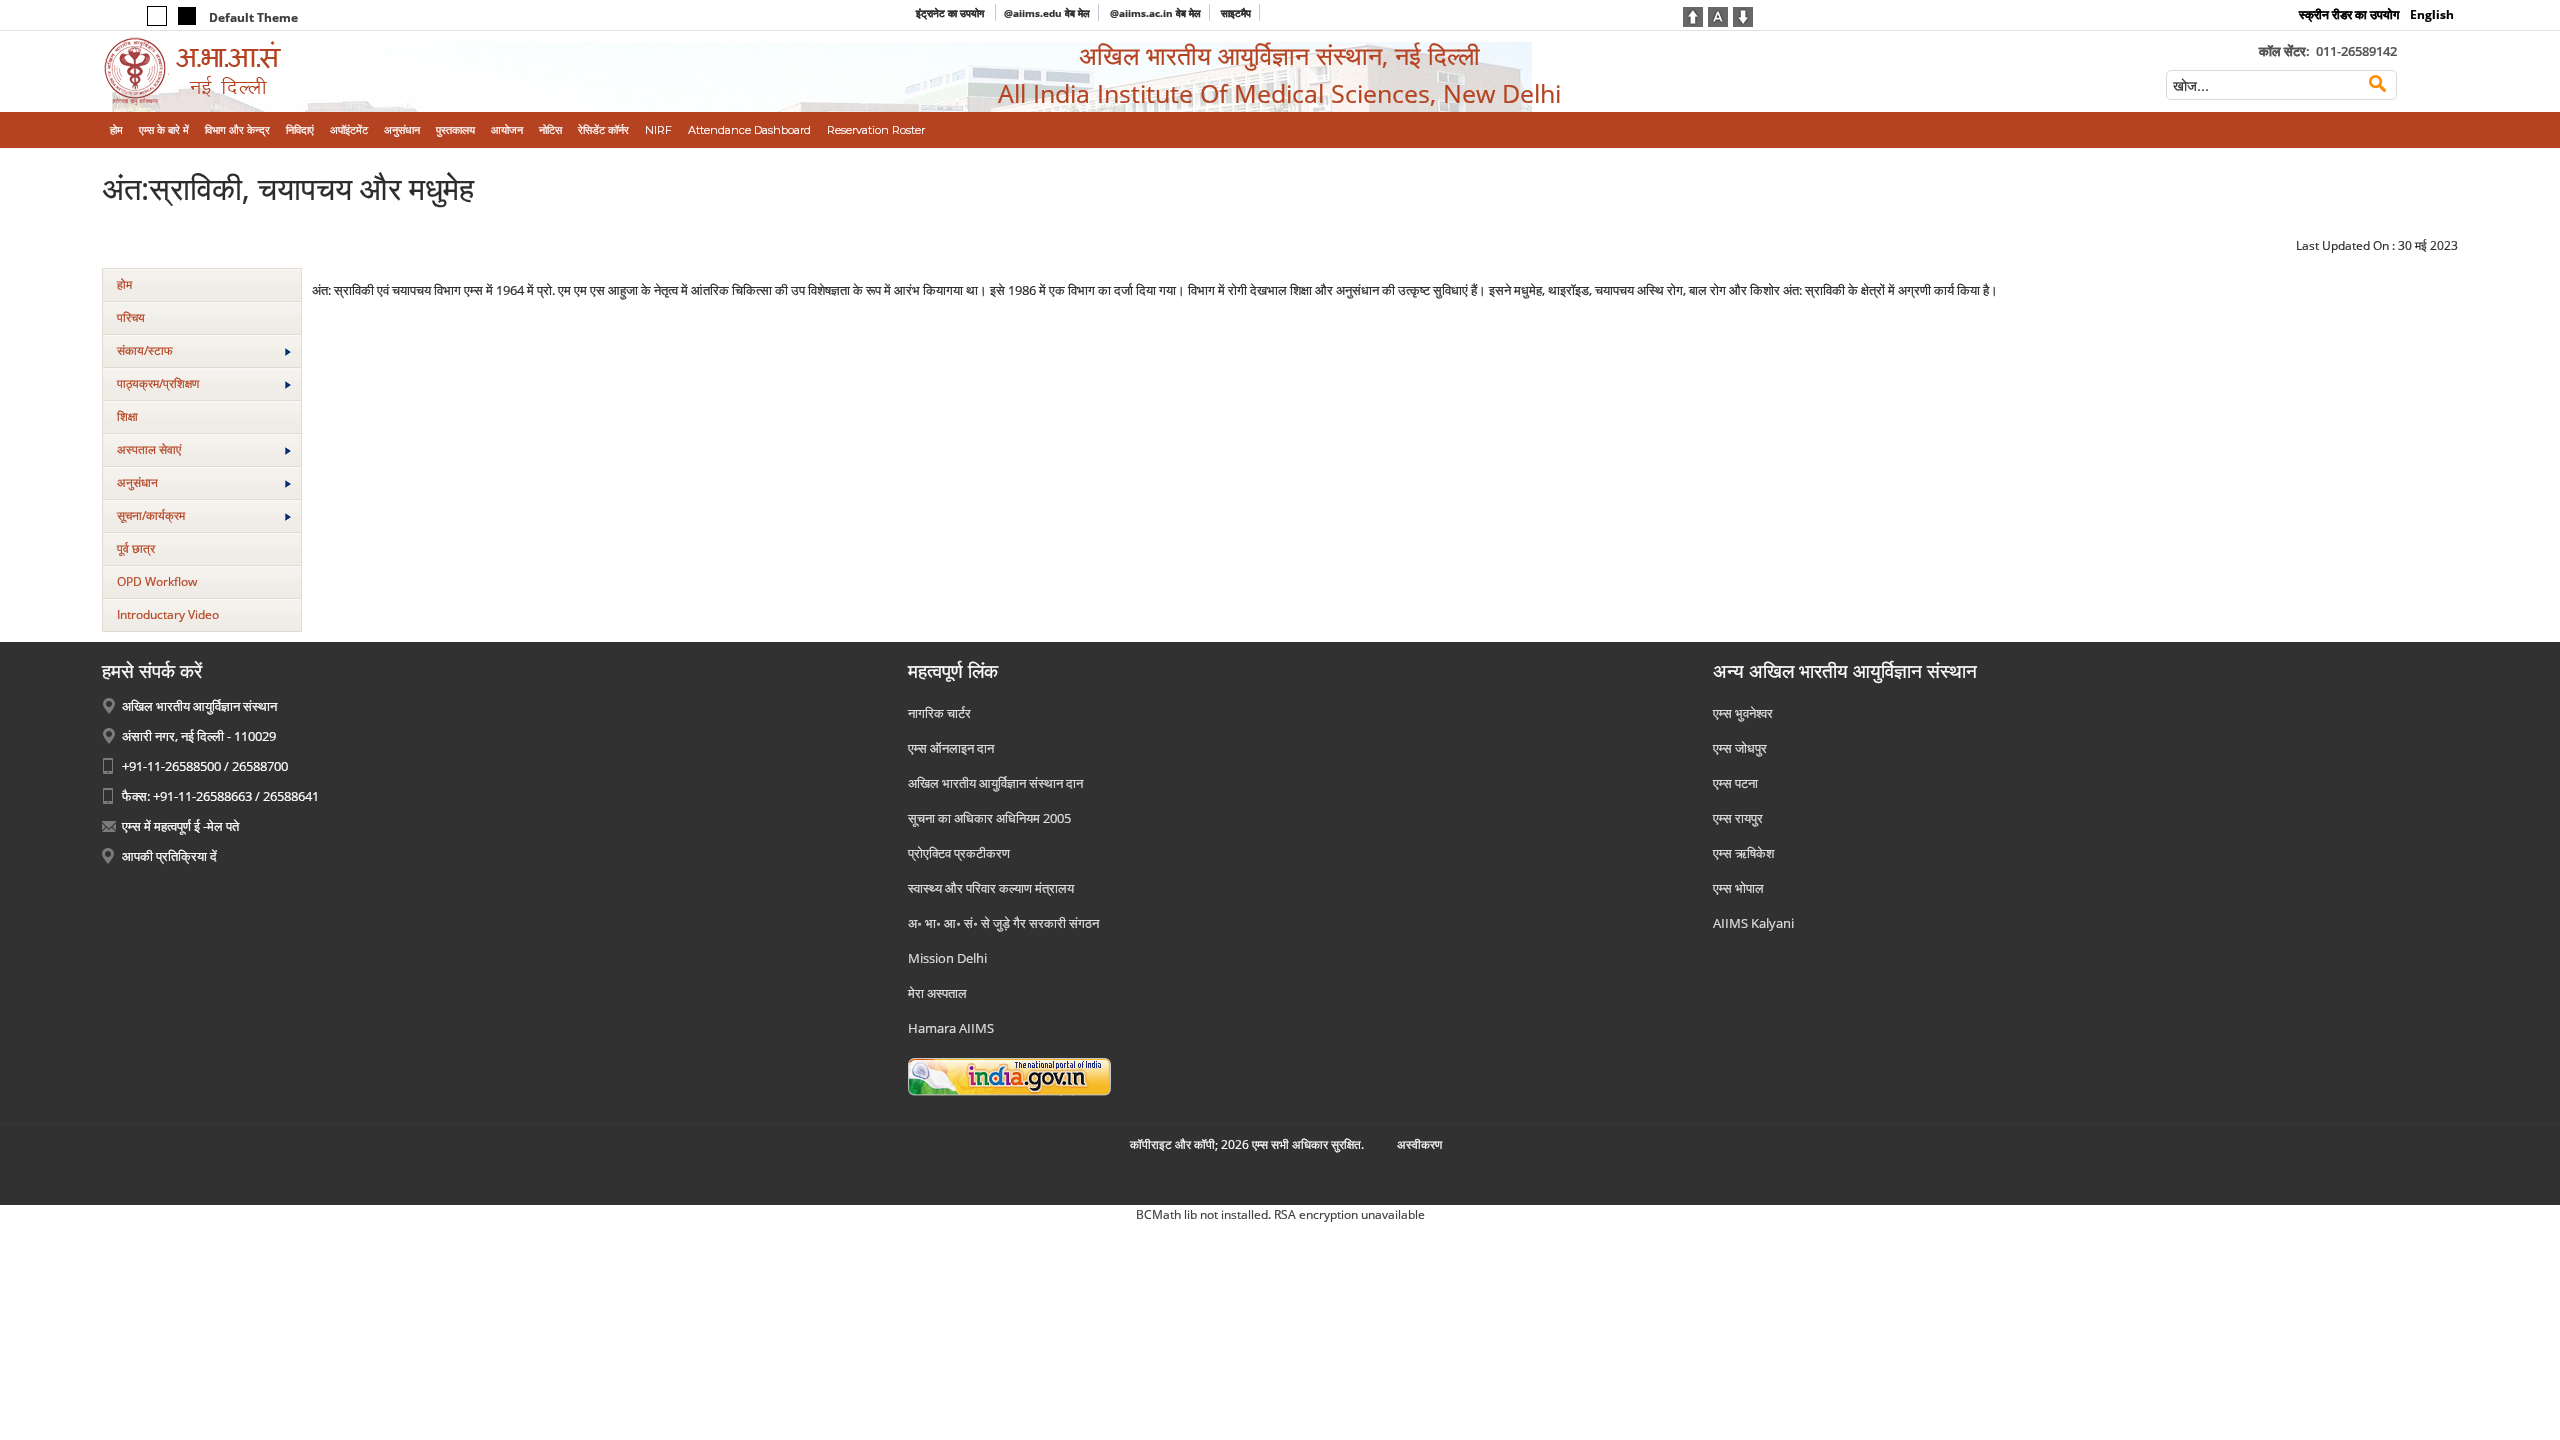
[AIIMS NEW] (374, 71)
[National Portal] (1009, 1076)
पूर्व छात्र (136, 548)
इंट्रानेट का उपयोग (951, 13)
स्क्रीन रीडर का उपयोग (2349, 14)
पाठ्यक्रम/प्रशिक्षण (158, 383)
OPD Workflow (157, 581)
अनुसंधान (137, 482)
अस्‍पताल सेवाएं (149, 449)
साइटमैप (1236, 13)
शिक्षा (127, 416)
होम (124, 284)
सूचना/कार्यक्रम (151, 515)
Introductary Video (168, 614)
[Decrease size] (1743, 15)
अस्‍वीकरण (1419, 1144)
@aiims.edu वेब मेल (1047, 13)
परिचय (131, 317)
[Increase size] (1693, 15)
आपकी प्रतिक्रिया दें (169, 856)
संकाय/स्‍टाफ (145, 350)
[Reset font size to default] (1718, 15)
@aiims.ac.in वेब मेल (1155, 13)
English (2432, 14)
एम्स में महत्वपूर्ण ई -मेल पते (180, 826)
